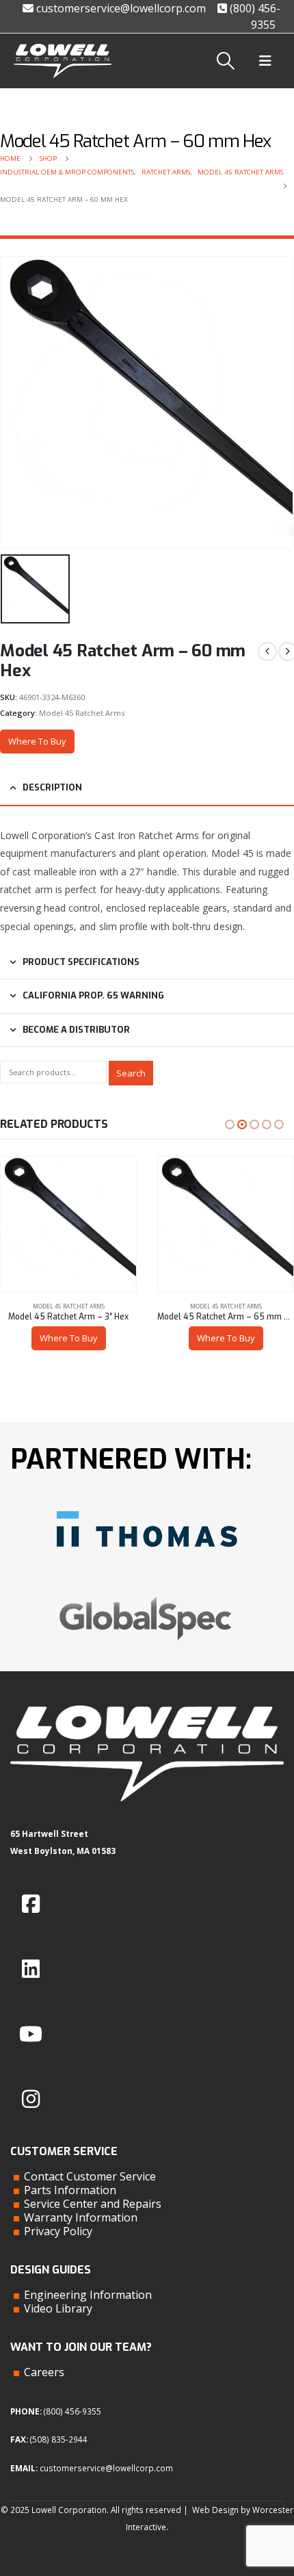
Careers (44, 2372)
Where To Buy (37, 741)
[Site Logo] (63, 61)
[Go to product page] (68, 1224)
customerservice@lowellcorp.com (120, 8)
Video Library (58, 2308)
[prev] (267, 652)
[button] (226, 61)
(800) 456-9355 (72, 2411)
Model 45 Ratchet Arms (82, 713)
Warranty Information (81, 2217)
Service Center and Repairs (93, 2204)
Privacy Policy (58, 2231)
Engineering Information (88, 2295)
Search (131, 1073)
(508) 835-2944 (59, 2439)
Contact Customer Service (90, 2176)
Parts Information (70, 2190)
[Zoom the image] (147, 1506)
